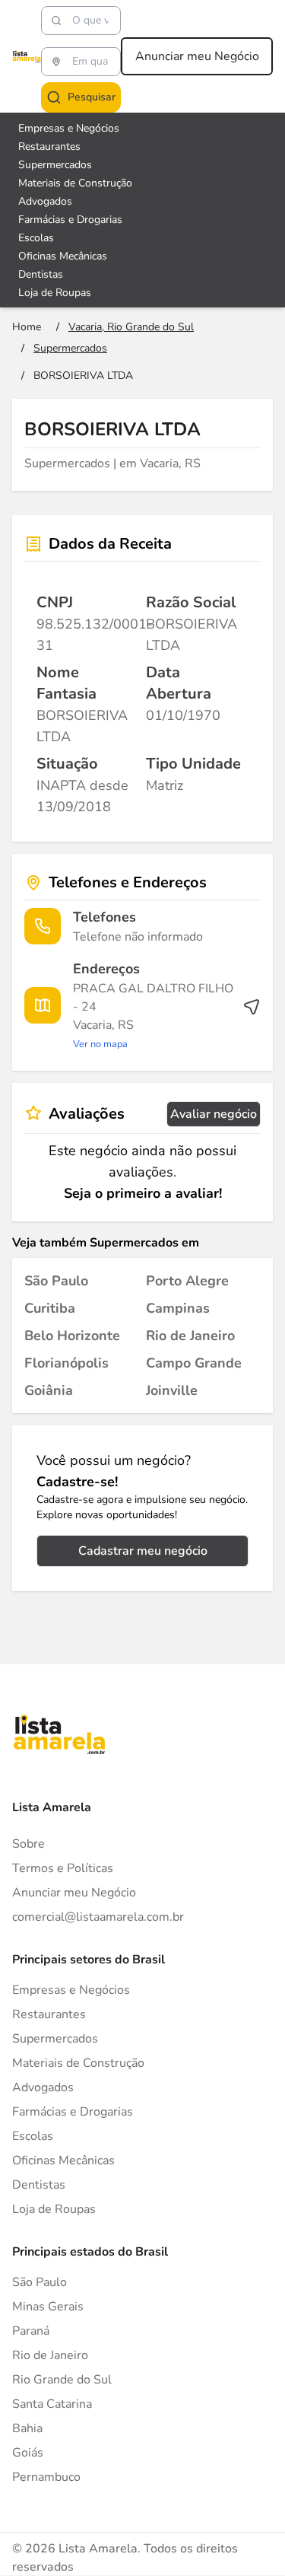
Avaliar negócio (214, 1114)
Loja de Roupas (55, 293)
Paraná (31, 2331)
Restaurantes (49, 146)
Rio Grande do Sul (62, 2380)
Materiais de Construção (75, 183)
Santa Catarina (52, 2404)
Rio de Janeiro (50, 2355)
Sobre (28, 1844)
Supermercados (55, 165)
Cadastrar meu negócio (143, 1551)
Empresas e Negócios (69, 128)
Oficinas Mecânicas (63, 256)
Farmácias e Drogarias (70, 220)
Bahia (27, 2428)
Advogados (45, 201)
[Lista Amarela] (27, 56)
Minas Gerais (48, 2307)
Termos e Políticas (63, 1868)
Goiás (28, 2453)
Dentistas (41, 274)
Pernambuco (46, 2477)
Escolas (36, 238)
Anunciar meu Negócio (197, 56)
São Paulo (40, 2282)
